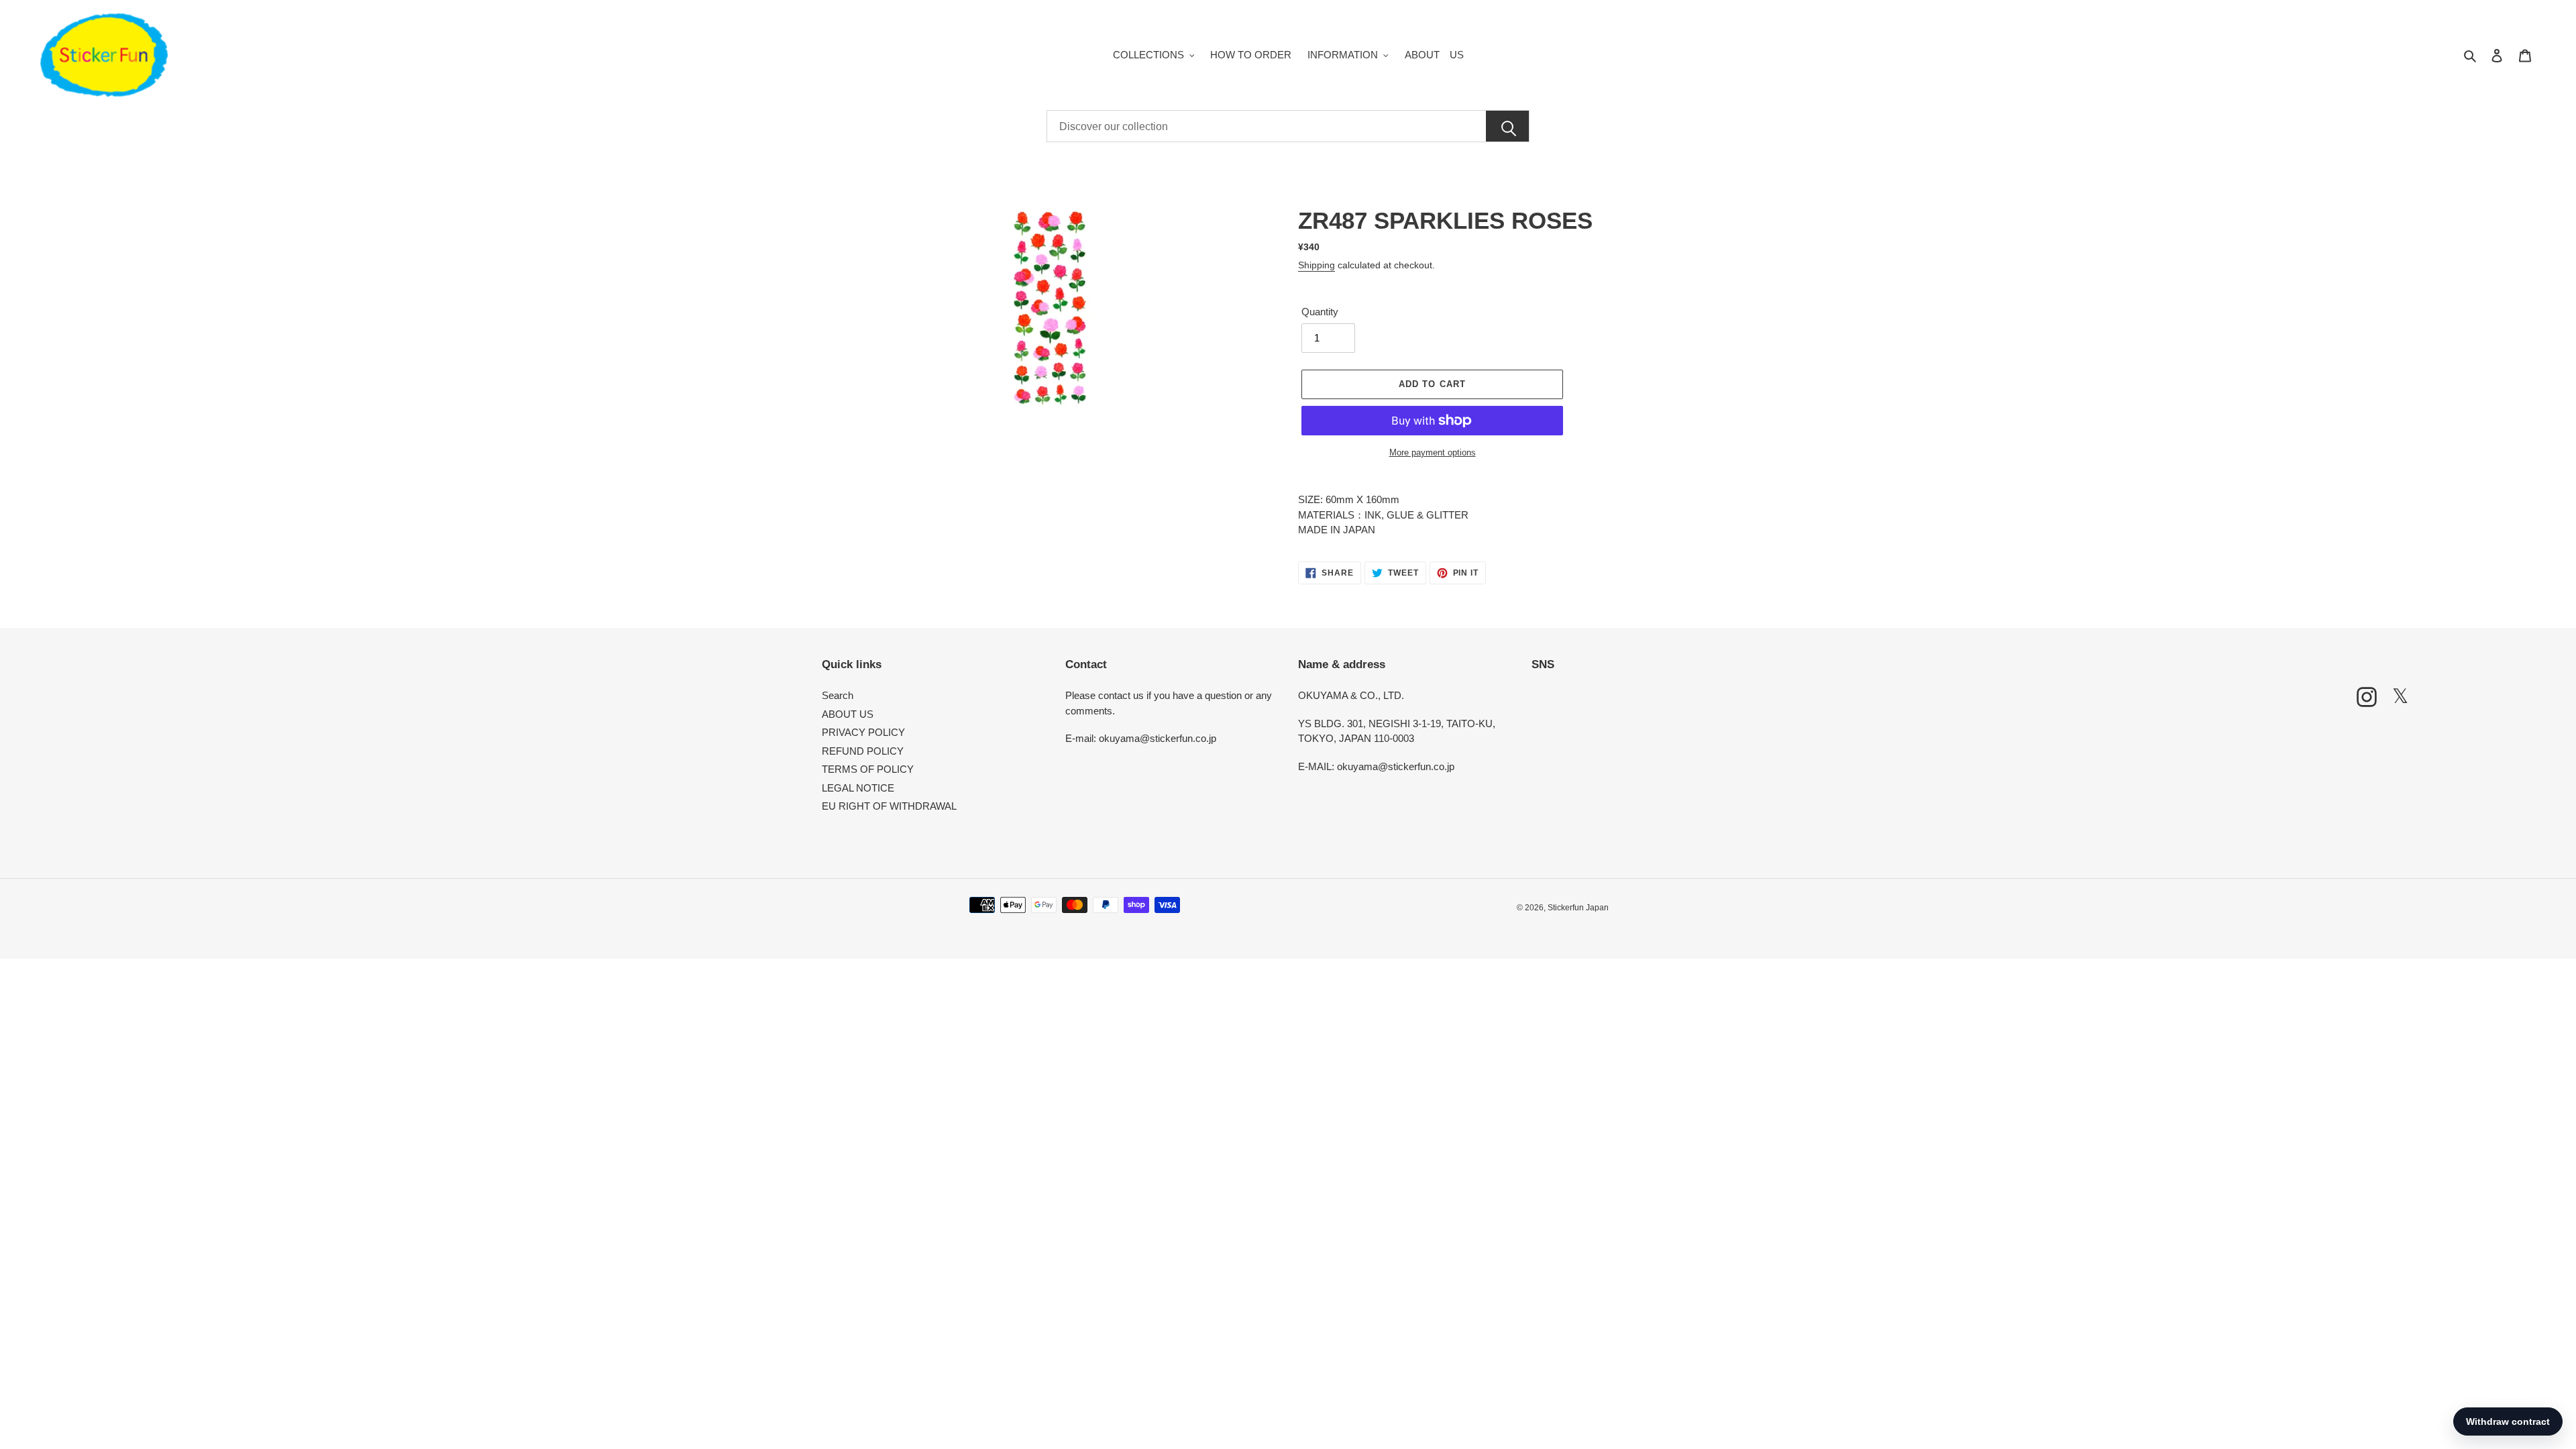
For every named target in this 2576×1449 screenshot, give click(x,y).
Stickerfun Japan (1578, 908)
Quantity (1320, 312)
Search (838, 695)
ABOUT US (848, 714)
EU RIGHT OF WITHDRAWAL (889, 806)
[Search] (1507, 127)
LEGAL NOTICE (858, 788)
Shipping (1317, 265)
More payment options (1433, 452)
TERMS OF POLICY (868, 769)
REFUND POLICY (863, 751)
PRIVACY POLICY (863, 732)
